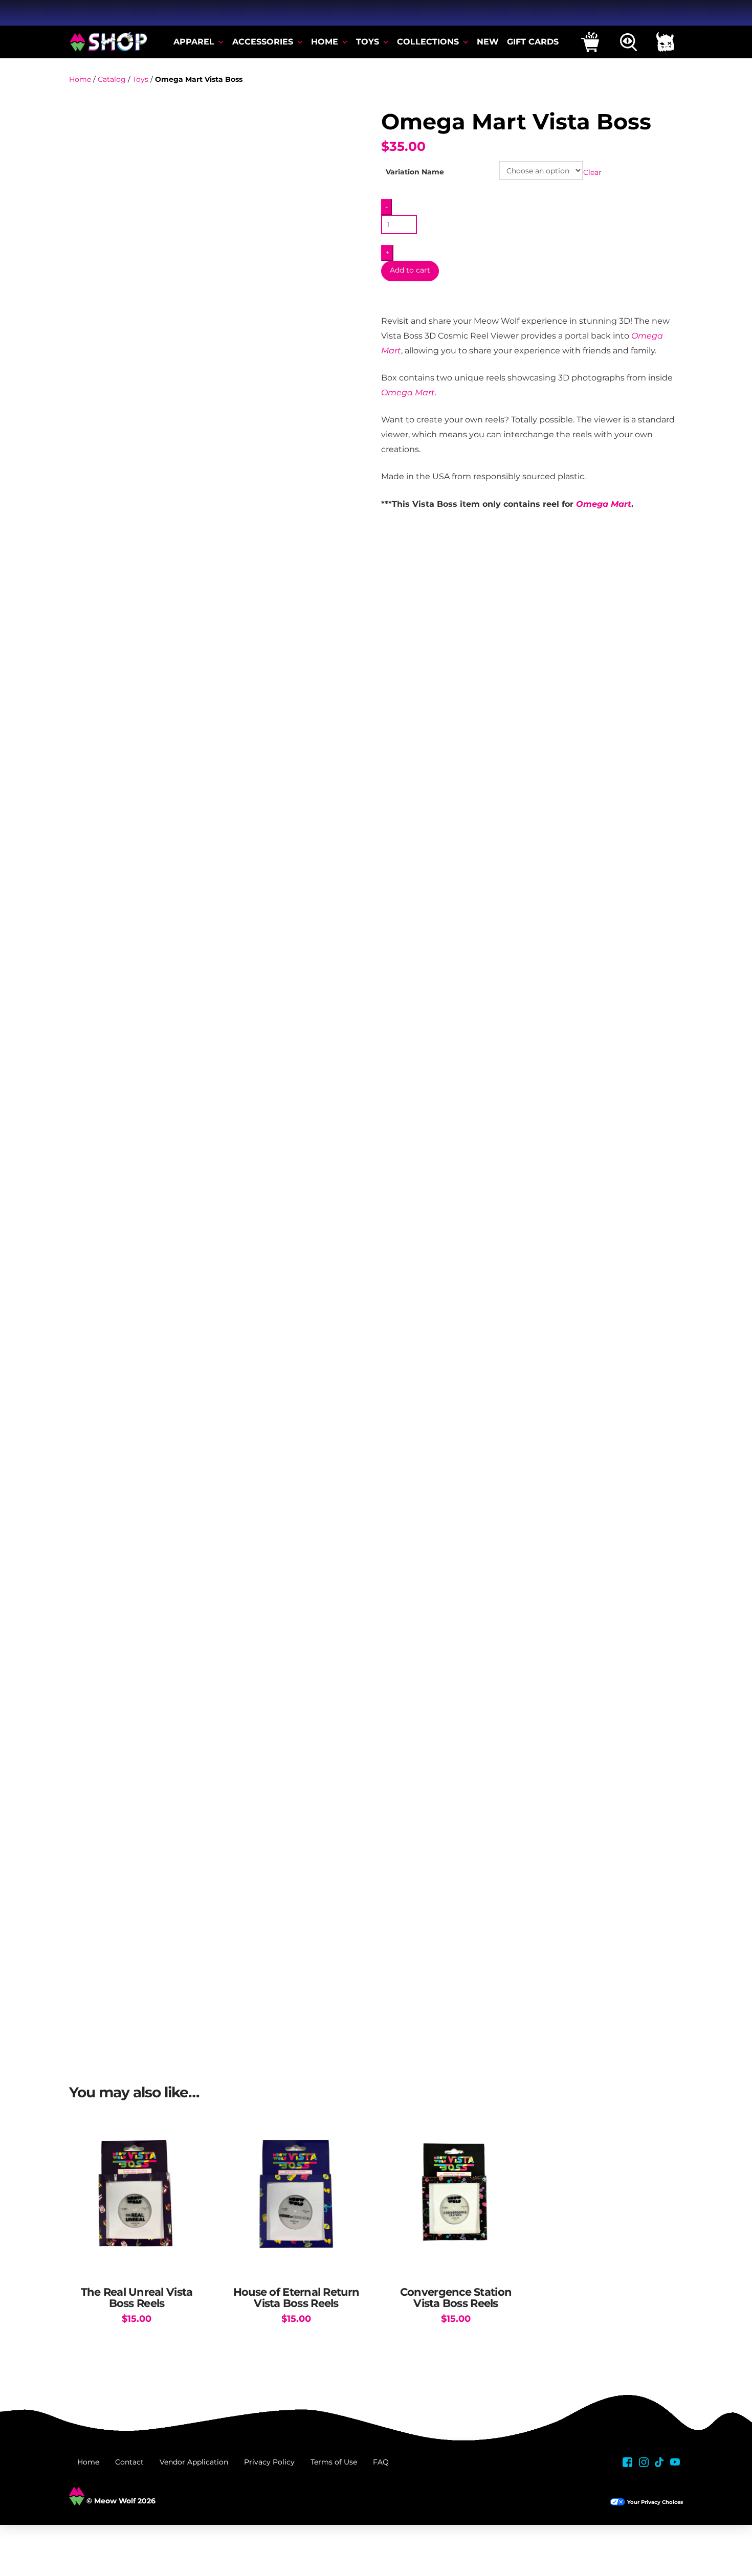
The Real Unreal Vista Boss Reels (137, 2298)
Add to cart (410, 270)
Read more (296, 2260)
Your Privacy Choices (655, 2502)
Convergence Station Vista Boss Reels (456, 2298)
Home (80, 79)
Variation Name (415, 172)
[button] (590, 42)
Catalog (112, 79)
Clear (592, 172)
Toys (140, 79)
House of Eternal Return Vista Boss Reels (296, 2298)
